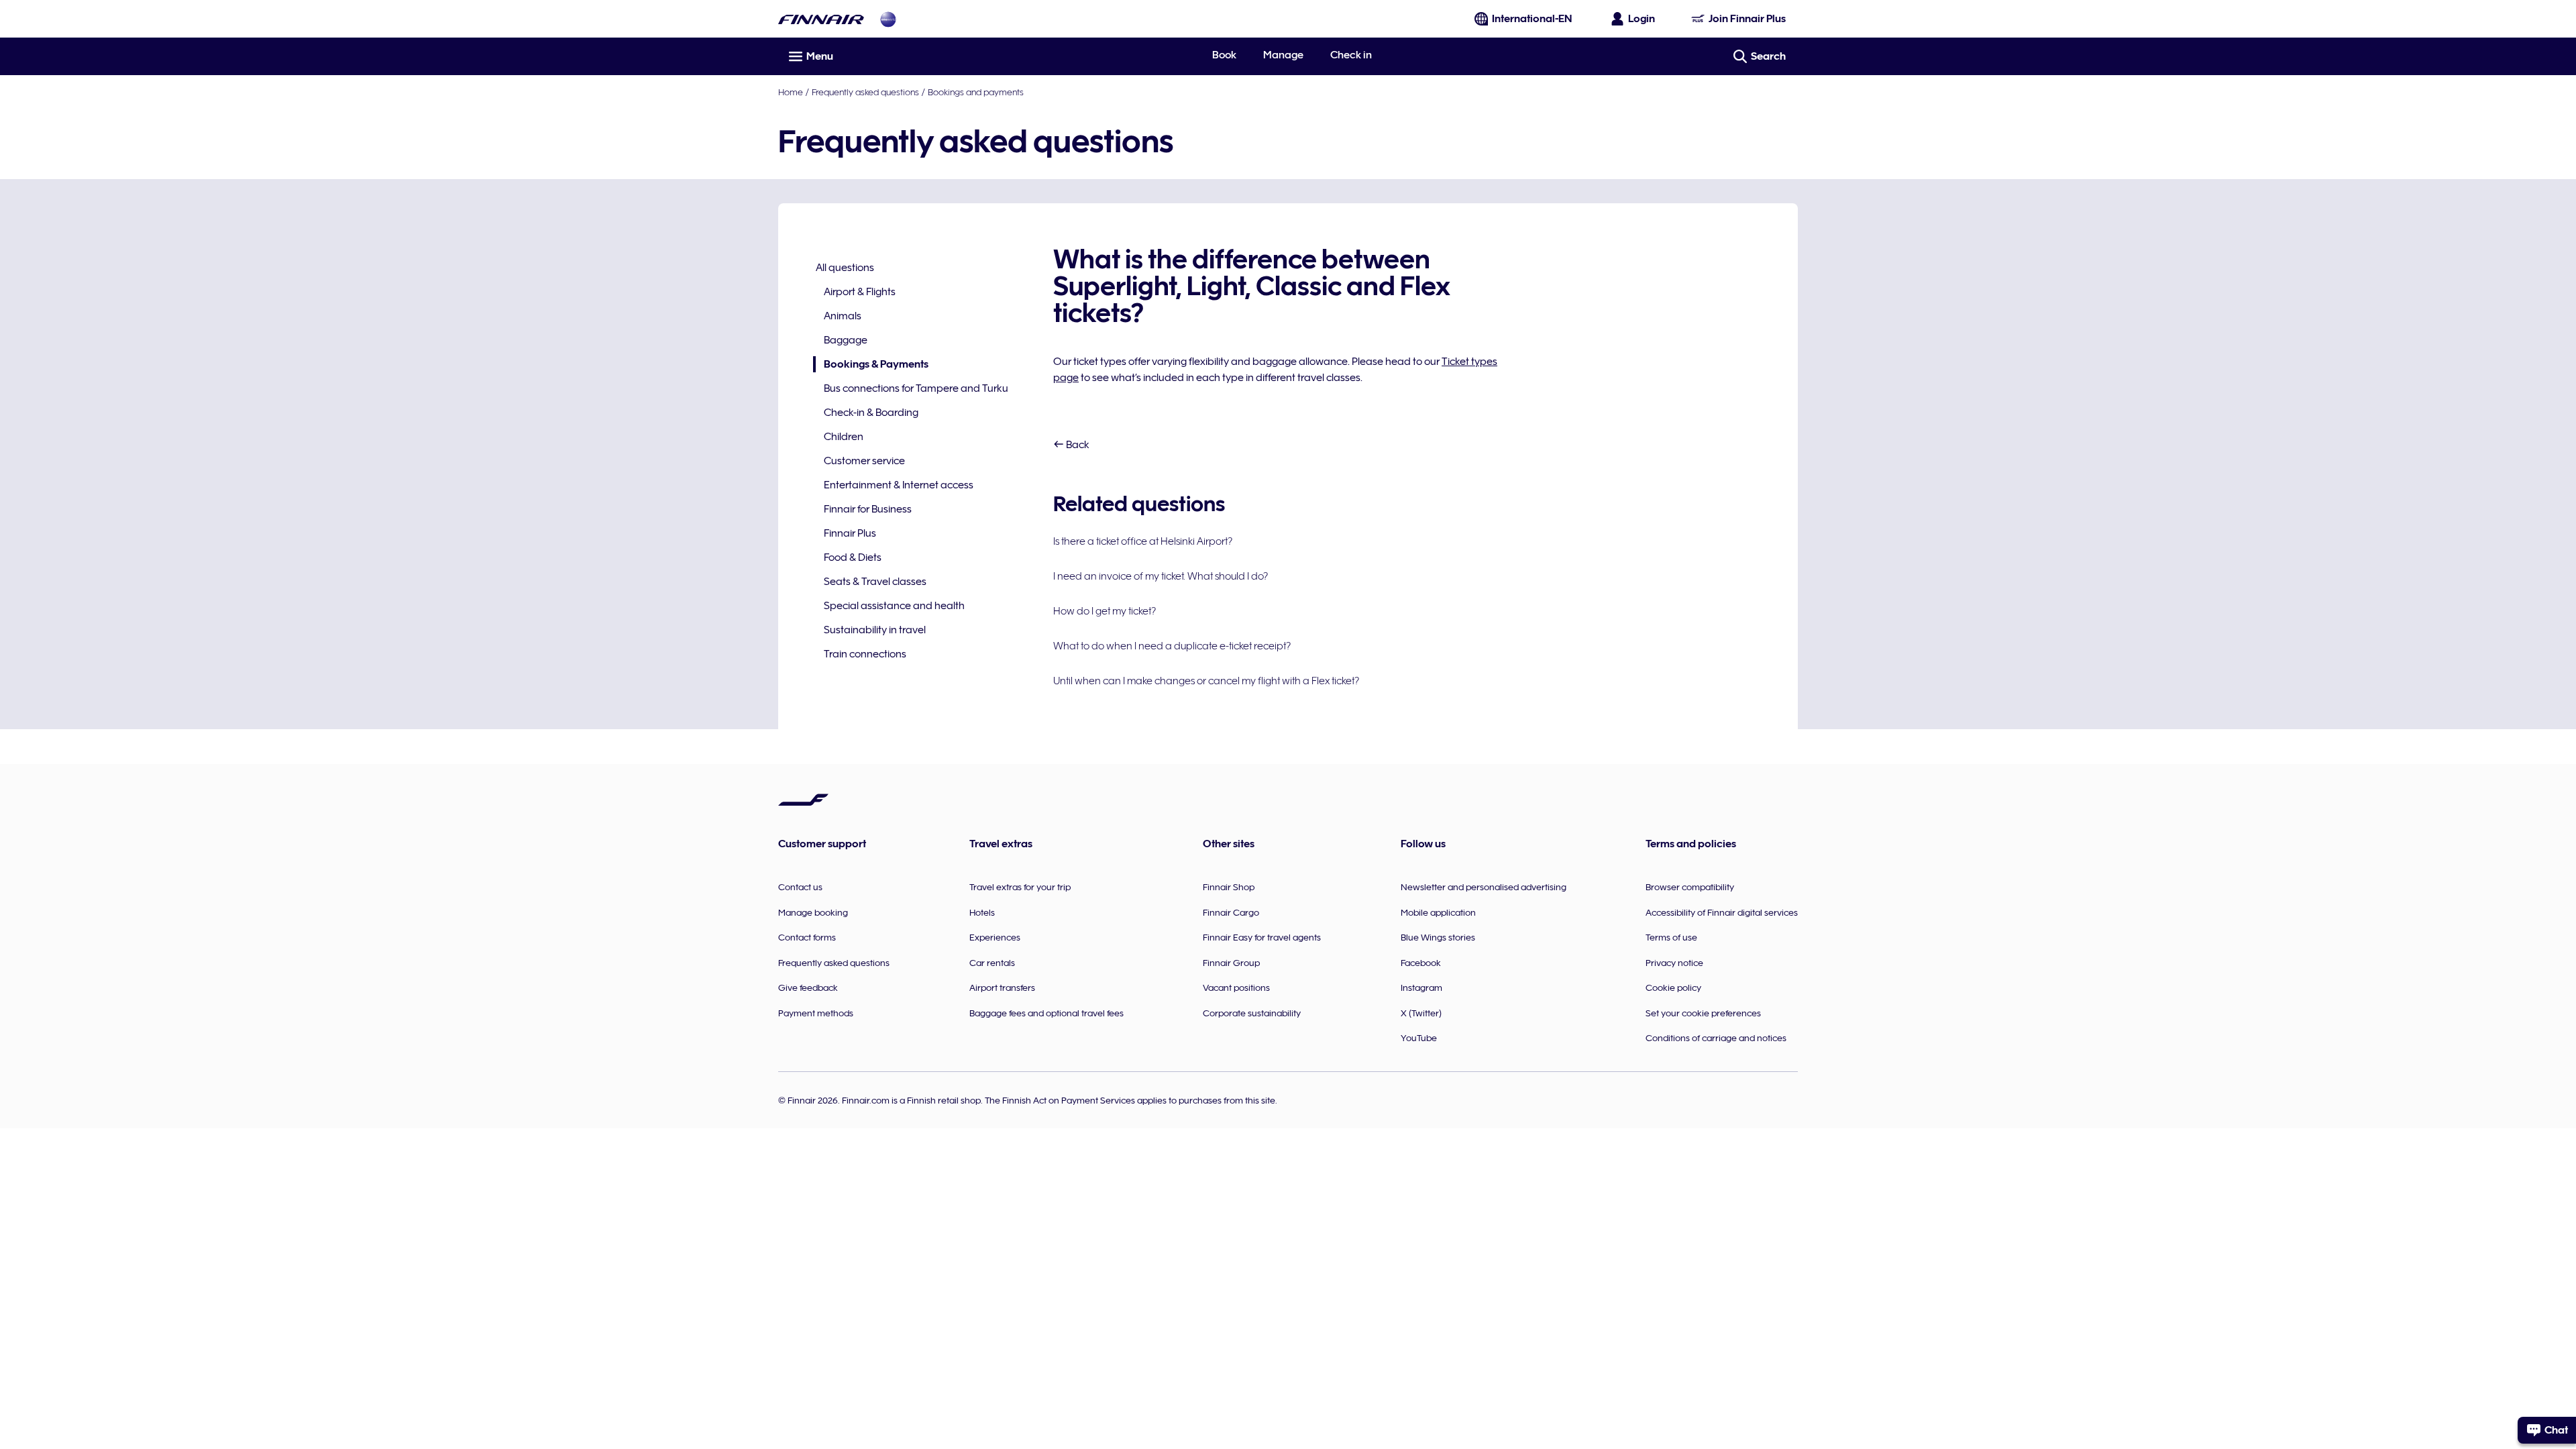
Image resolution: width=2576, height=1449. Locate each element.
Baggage (846, 340)
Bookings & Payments (871, 365)
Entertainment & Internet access (899, 485)
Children (844, 437)
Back (1077, 445)
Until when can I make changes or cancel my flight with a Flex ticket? (1206, 681)
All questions (845, 268)
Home (791, 92)
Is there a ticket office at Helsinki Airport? (1143, 541)
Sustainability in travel (875, 630)
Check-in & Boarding (871, 413)
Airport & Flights (860, 292)
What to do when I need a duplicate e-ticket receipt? (1172, 646)
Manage (1283, 55)
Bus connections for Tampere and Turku (916, 388)
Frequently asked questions (865, 92)
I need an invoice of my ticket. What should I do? (1161, 576)
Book (1224, 55)
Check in (1351, 55)
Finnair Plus (850, 533)
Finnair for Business (868, 509)
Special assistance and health (894, 606)
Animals (843, 316)
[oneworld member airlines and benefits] (888, 19)
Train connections (865, 654)
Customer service (864, 461)
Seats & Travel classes (875, 582)
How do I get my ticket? (1105, 611)
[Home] (821, 19)
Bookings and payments (976, 92)
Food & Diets (853, 557)
